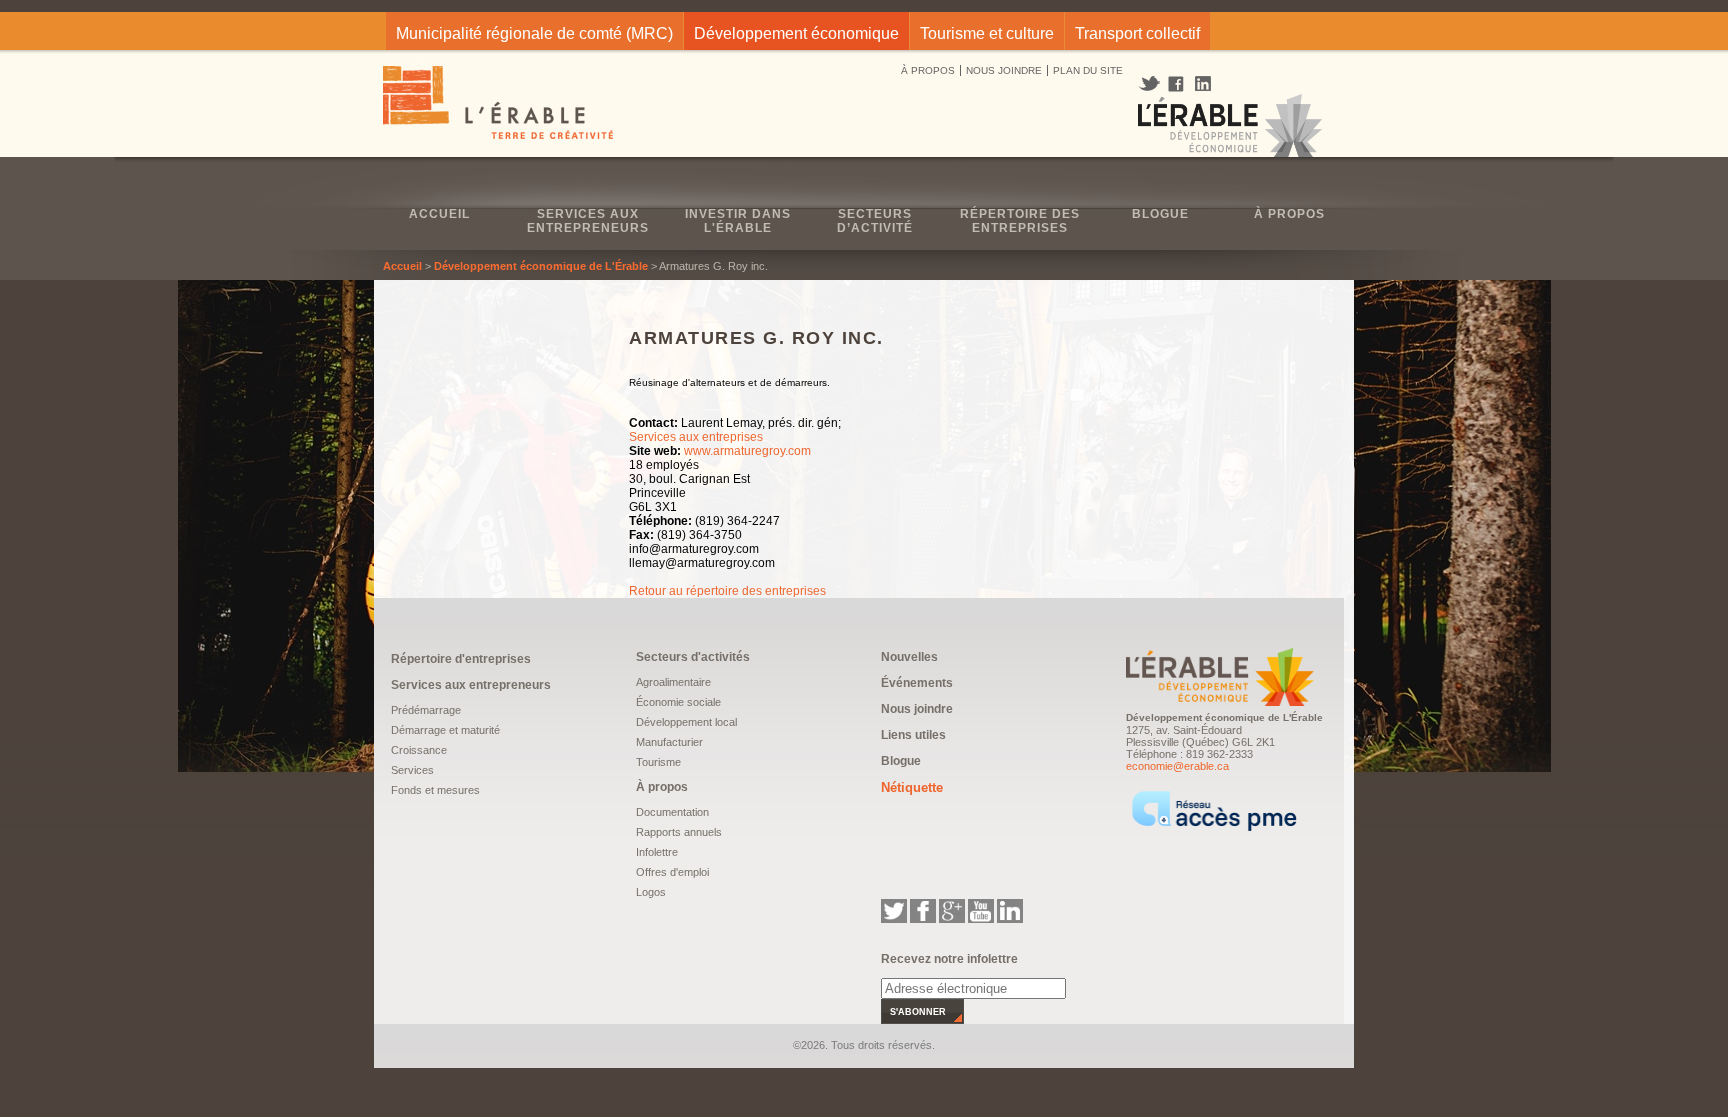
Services (412, 770)
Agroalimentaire (673, 682)
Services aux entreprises (696, 437)
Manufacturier (669, 742)
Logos (651, 892)
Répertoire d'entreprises (461, 659)
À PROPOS (928, 70)
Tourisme (658, 762)
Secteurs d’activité (875, 221)
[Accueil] (499, 105)
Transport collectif (1137, 33)
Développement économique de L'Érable (541, 266)
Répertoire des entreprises (1020, 221)
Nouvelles (909, 657)
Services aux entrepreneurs (588, 221)
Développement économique (796, 33)
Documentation (672, 812)
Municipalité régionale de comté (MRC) (534, 33)
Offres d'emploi (672, 872)
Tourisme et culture (987, 33)
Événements (917, 683)
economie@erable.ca (1177, 766)
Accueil (439, 214)
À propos (1289, 214)
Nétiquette (912, 787)
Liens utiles (913, 735)
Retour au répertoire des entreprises (727, 591)
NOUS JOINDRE (1004, 70)
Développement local (686, 722)
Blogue (1160, 214)
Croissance (419, 750)
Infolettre (657, 852)
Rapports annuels (679, 832)
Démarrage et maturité (445, 730)
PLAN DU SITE (1088, 70)
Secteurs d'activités (693, 657)
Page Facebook (1176, 85)
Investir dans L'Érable (738, 221)
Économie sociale (678, 702)
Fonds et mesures (435, 790)
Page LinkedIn (1210, 83)
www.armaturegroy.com (747, 451)
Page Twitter (1151, 84)
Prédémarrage (426, 710)
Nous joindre (917, 709)
